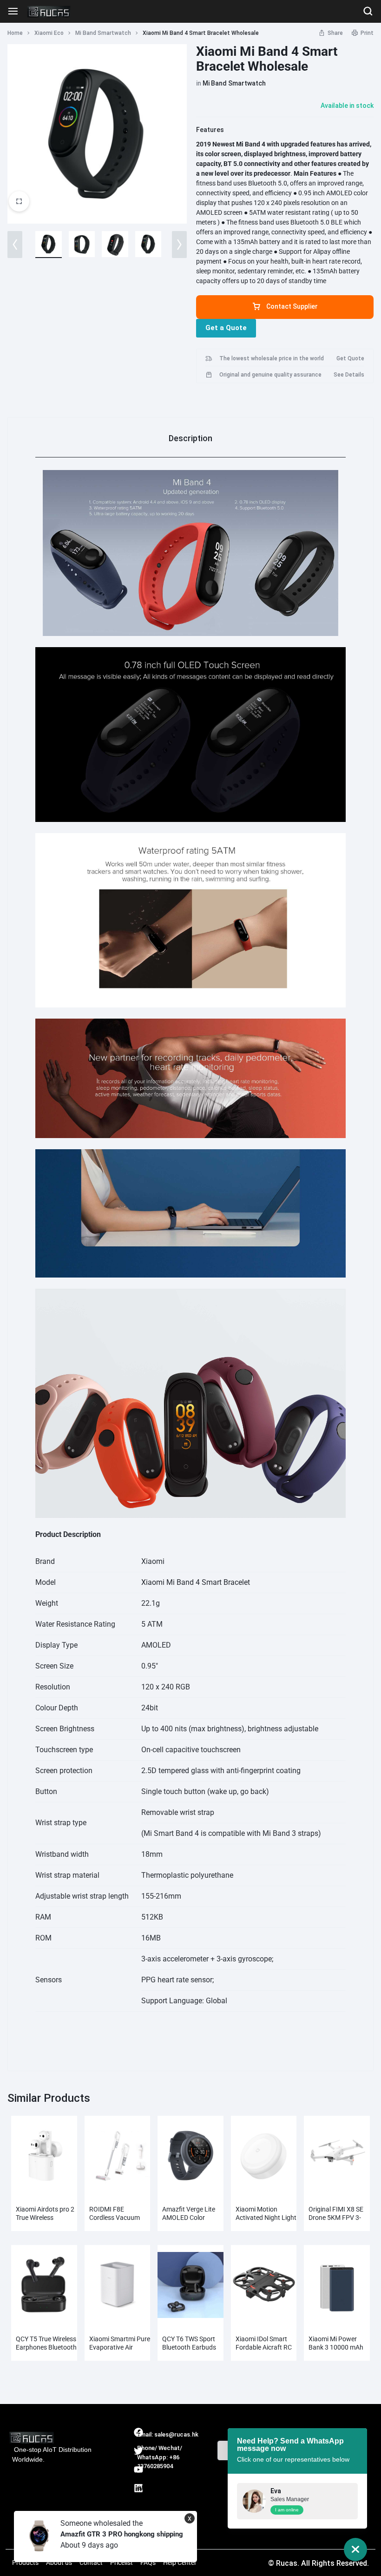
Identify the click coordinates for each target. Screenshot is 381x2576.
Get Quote (350, 358)
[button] (15, 245)
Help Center (180, 2563)
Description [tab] (190, 438)
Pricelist (122, 2563)
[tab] (190, 438)
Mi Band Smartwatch (103, 33)
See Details (349, 375)
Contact (91, 2563)
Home (15, 33)
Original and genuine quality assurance (270, 375)
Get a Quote (226, 328)
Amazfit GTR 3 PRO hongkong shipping (122, 2534)
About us (59, 2563)
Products (25, 2563)
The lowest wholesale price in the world (272, 358)
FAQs (148, 2563)
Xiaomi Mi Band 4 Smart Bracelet (196, 1582)
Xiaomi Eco (49, 33)
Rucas (148, 2476)
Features (210, 130)
